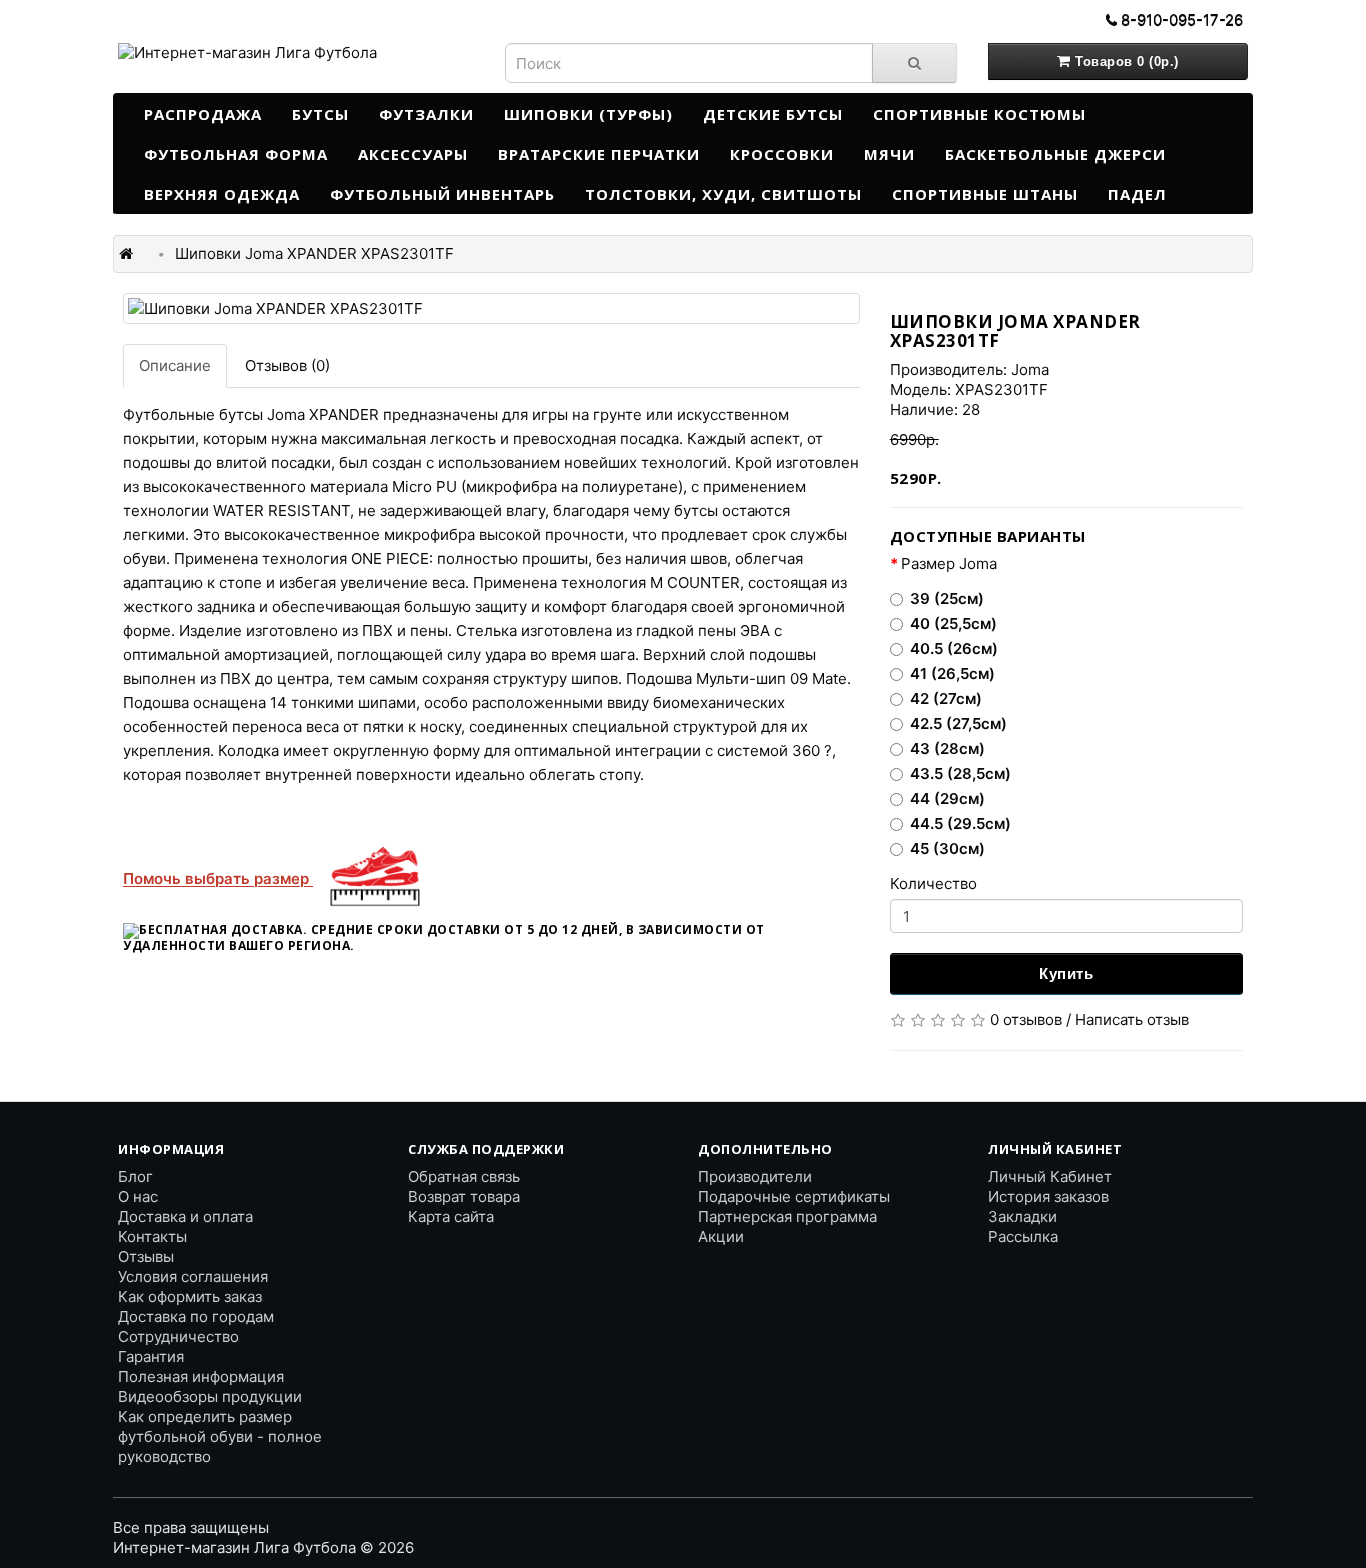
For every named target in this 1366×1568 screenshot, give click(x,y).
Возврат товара (464, 1196)
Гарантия (151, 1356)
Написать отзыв (1132, 1019)
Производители (755, 1176)
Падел (1137, 194)
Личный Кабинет (1050, 1176)
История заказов (1048, 1196)
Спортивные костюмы (979, 114)
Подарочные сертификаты (794, 1196)
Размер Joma (949, 563)
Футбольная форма (236, 154)
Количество (933, 883)
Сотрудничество (178, 1336)
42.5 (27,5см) (958, 723)
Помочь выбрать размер (218, 878)
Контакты (152, 1236)
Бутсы (320, 114)
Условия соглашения (193, 1276)
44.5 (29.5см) (960, 823)
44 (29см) (947, 798)
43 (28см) (947, 748)
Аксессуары (413, 154)
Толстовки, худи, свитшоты (723, 194)
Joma (1030, 369)
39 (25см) (947, 598)
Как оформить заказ (190, 1296)
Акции (721, 1236)
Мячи (889, 154)
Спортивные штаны (985, 194)
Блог (135, 1176)
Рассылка (1023, 1236)
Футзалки (426, 114)
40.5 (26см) (954, 648)
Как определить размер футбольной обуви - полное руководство (220, 1436)
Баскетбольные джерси (1055, 154)
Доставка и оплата (185, 1216)
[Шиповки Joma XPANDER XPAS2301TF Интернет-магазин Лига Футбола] (491, 308)
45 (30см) (947, 848)
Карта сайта (451, 1216)
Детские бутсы (773, 114)
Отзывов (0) (287, 365)
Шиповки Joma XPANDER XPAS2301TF (314, 253)
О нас (138, 1196)
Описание (175, 365)
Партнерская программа (787, 1216)
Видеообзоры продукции (210, 1396)
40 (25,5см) (953, 623)
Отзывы (146, 1256)
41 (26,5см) (952, 673)
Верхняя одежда (222, 194)
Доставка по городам (196, 1316)
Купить (1066, 973)
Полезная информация (201, 1376)
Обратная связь (464, 1176)
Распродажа (203, 114)
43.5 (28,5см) (960, 773)
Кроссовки (782, 154)
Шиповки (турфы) (588, 114)
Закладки (1022, 1216)
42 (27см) (946, 698)
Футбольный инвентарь (442, 194)
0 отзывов (1026, 1019)
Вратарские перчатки (599, 154)
